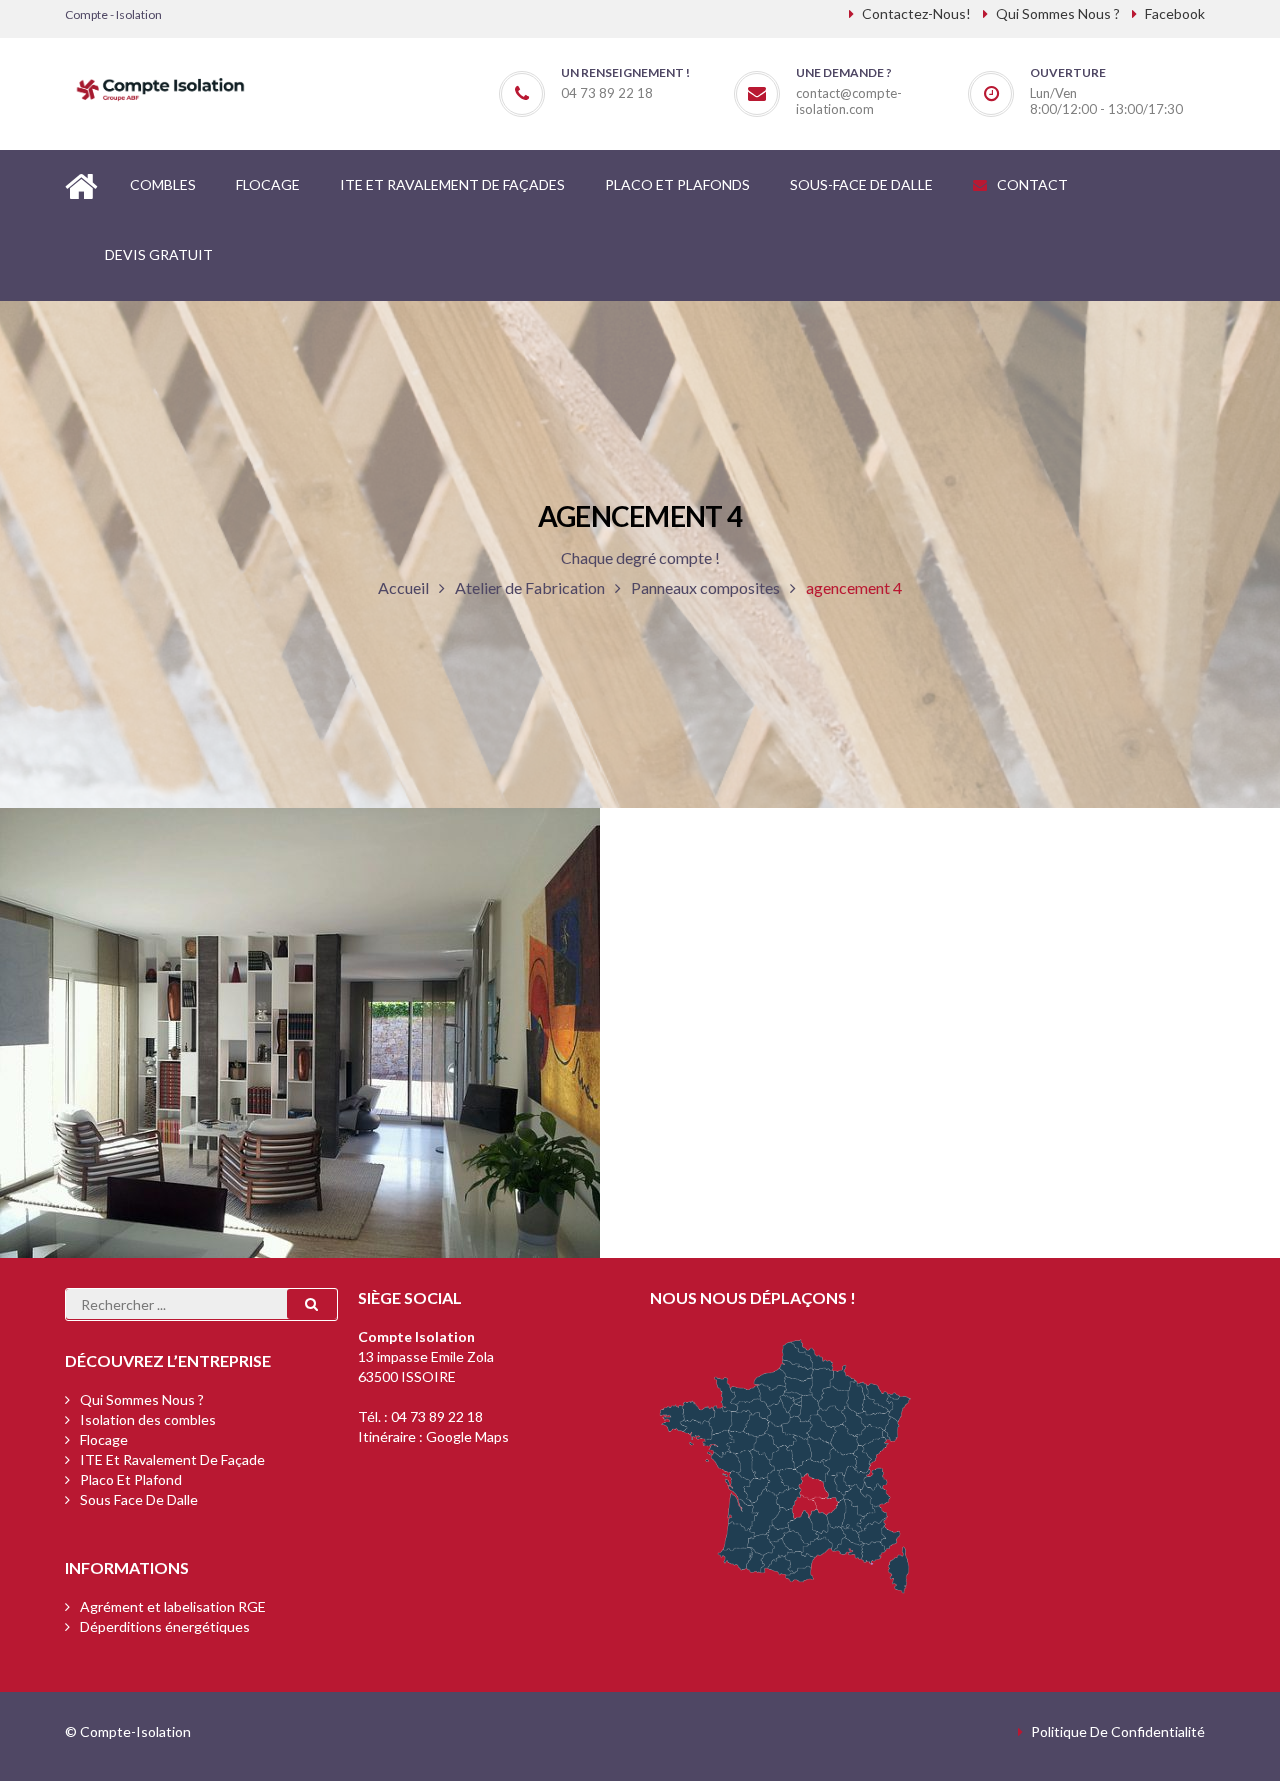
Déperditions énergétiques (165, 1626)
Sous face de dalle (139, 1499)
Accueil (403, 587)
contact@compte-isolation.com (849, 101)
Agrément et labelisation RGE (173, 1606)
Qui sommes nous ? (142, 1399)
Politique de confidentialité (1118, 1731)
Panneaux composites (705, 587)
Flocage (104, 1439)
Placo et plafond (131, 1479)
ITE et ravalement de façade (172, 1459)
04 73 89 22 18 (437, 1416)
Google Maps (467, 1436)
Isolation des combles (148, 1419)
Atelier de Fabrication (530, 587)
